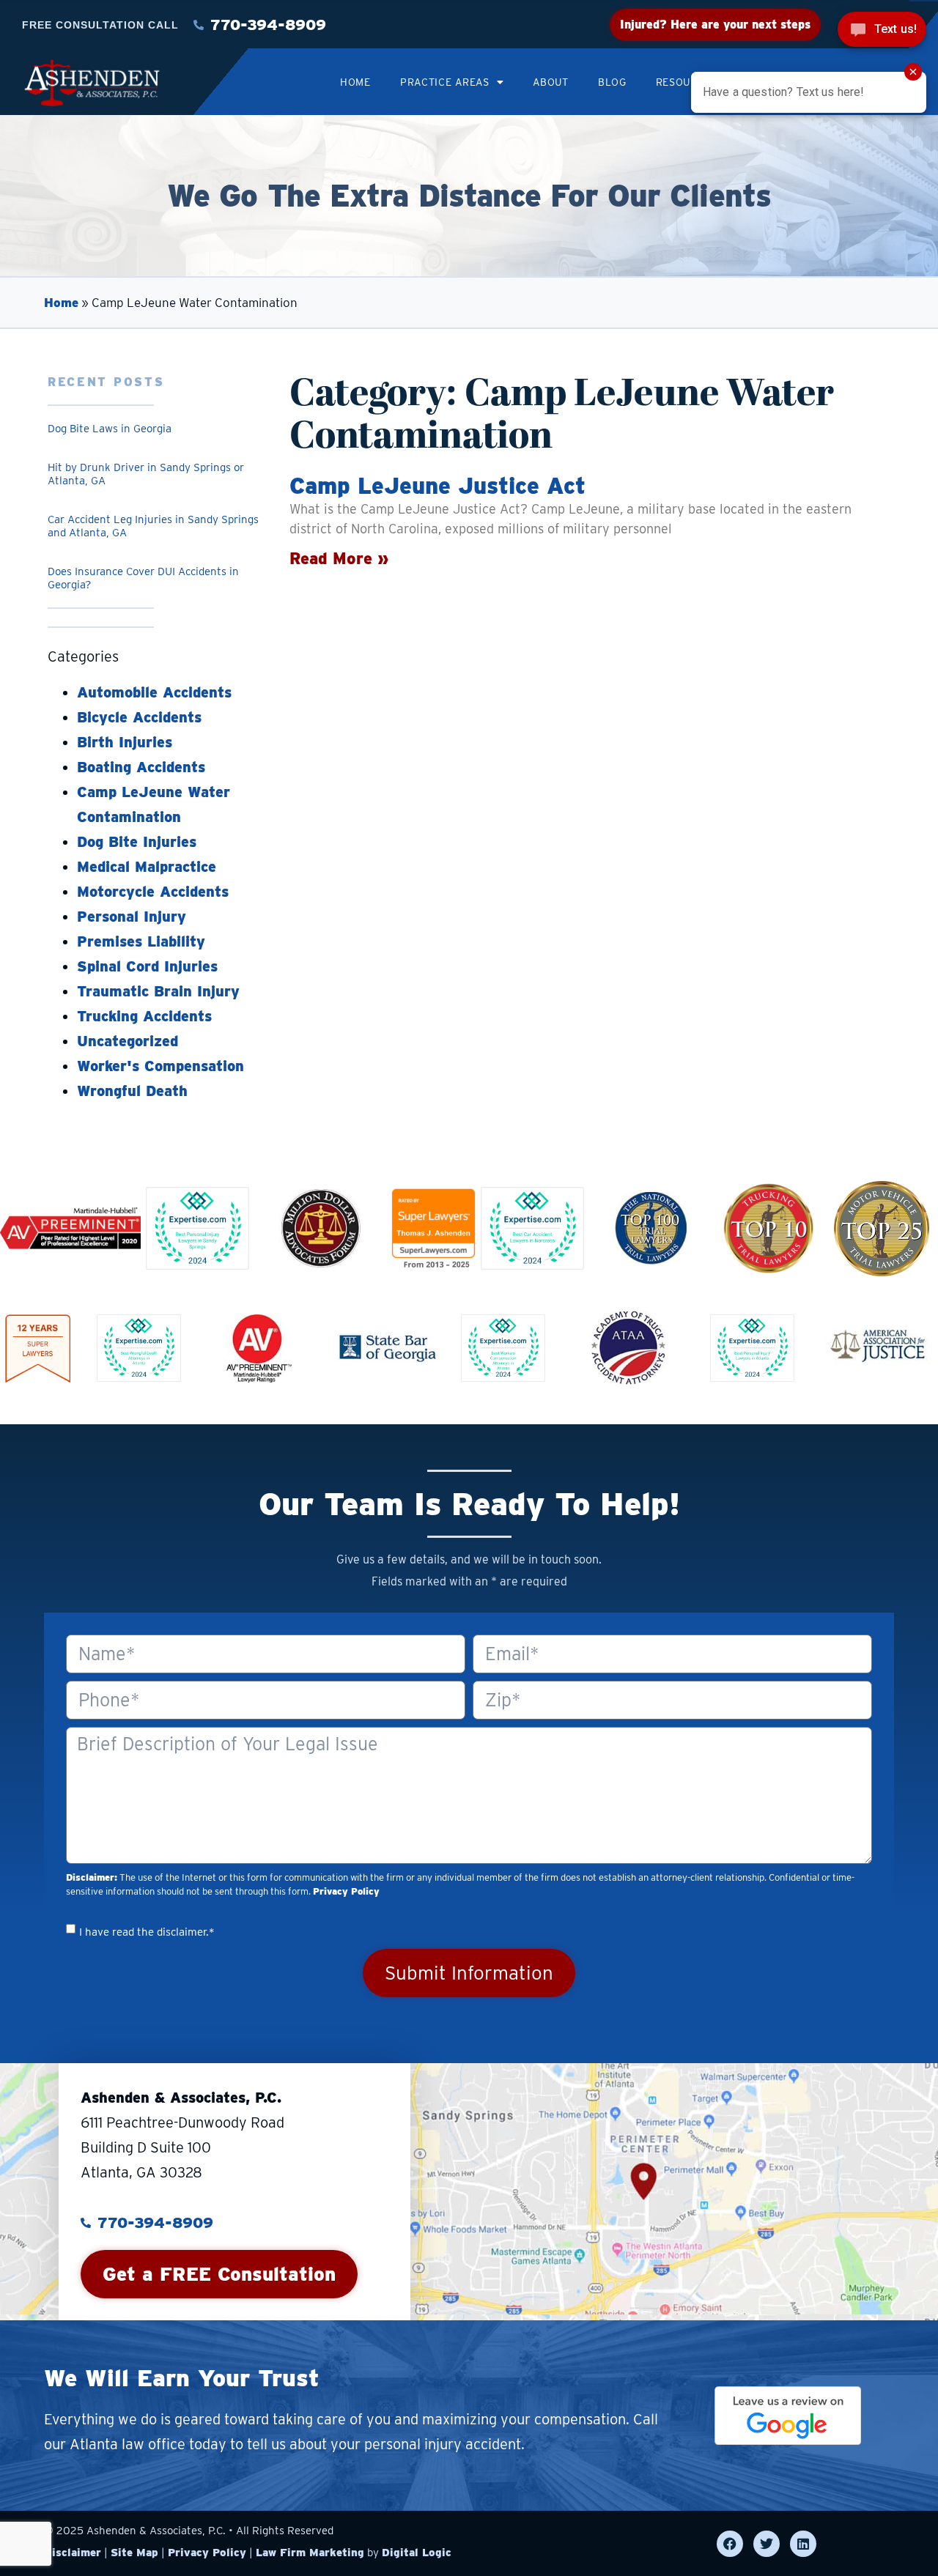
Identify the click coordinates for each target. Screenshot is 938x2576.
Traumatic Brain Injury (158, 991)
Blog (612, 82)
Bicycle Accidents (139, 717)
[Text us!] (882, 31)
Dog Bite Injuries (137, 842)
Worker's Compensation (160, 1066)
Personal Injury (132, 917)
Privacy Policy (346, 1891)
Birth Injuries (125, 742)
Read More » (339, 558)
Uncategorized (128, 1041)
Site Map (134, 2553)
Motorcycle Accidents (153, 892)
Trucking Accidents (144, 1016)
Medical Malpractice (147, 867)
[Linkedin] (803, 2544)
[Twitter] (767, 2544)
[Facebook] (730, 2544)
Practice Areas (445, 82)
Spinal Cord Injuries (147, 966)
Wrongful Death (132, 1091)
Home (355, 82)
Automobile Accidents (154, 692)
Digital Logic (417, 2553)
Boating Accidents (141, 767)
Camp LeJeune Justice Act (437, 485)
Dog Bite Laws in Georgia (110, 429)
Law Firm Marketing (310, 2553)
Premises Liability (141, 941)
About (551, 82)
